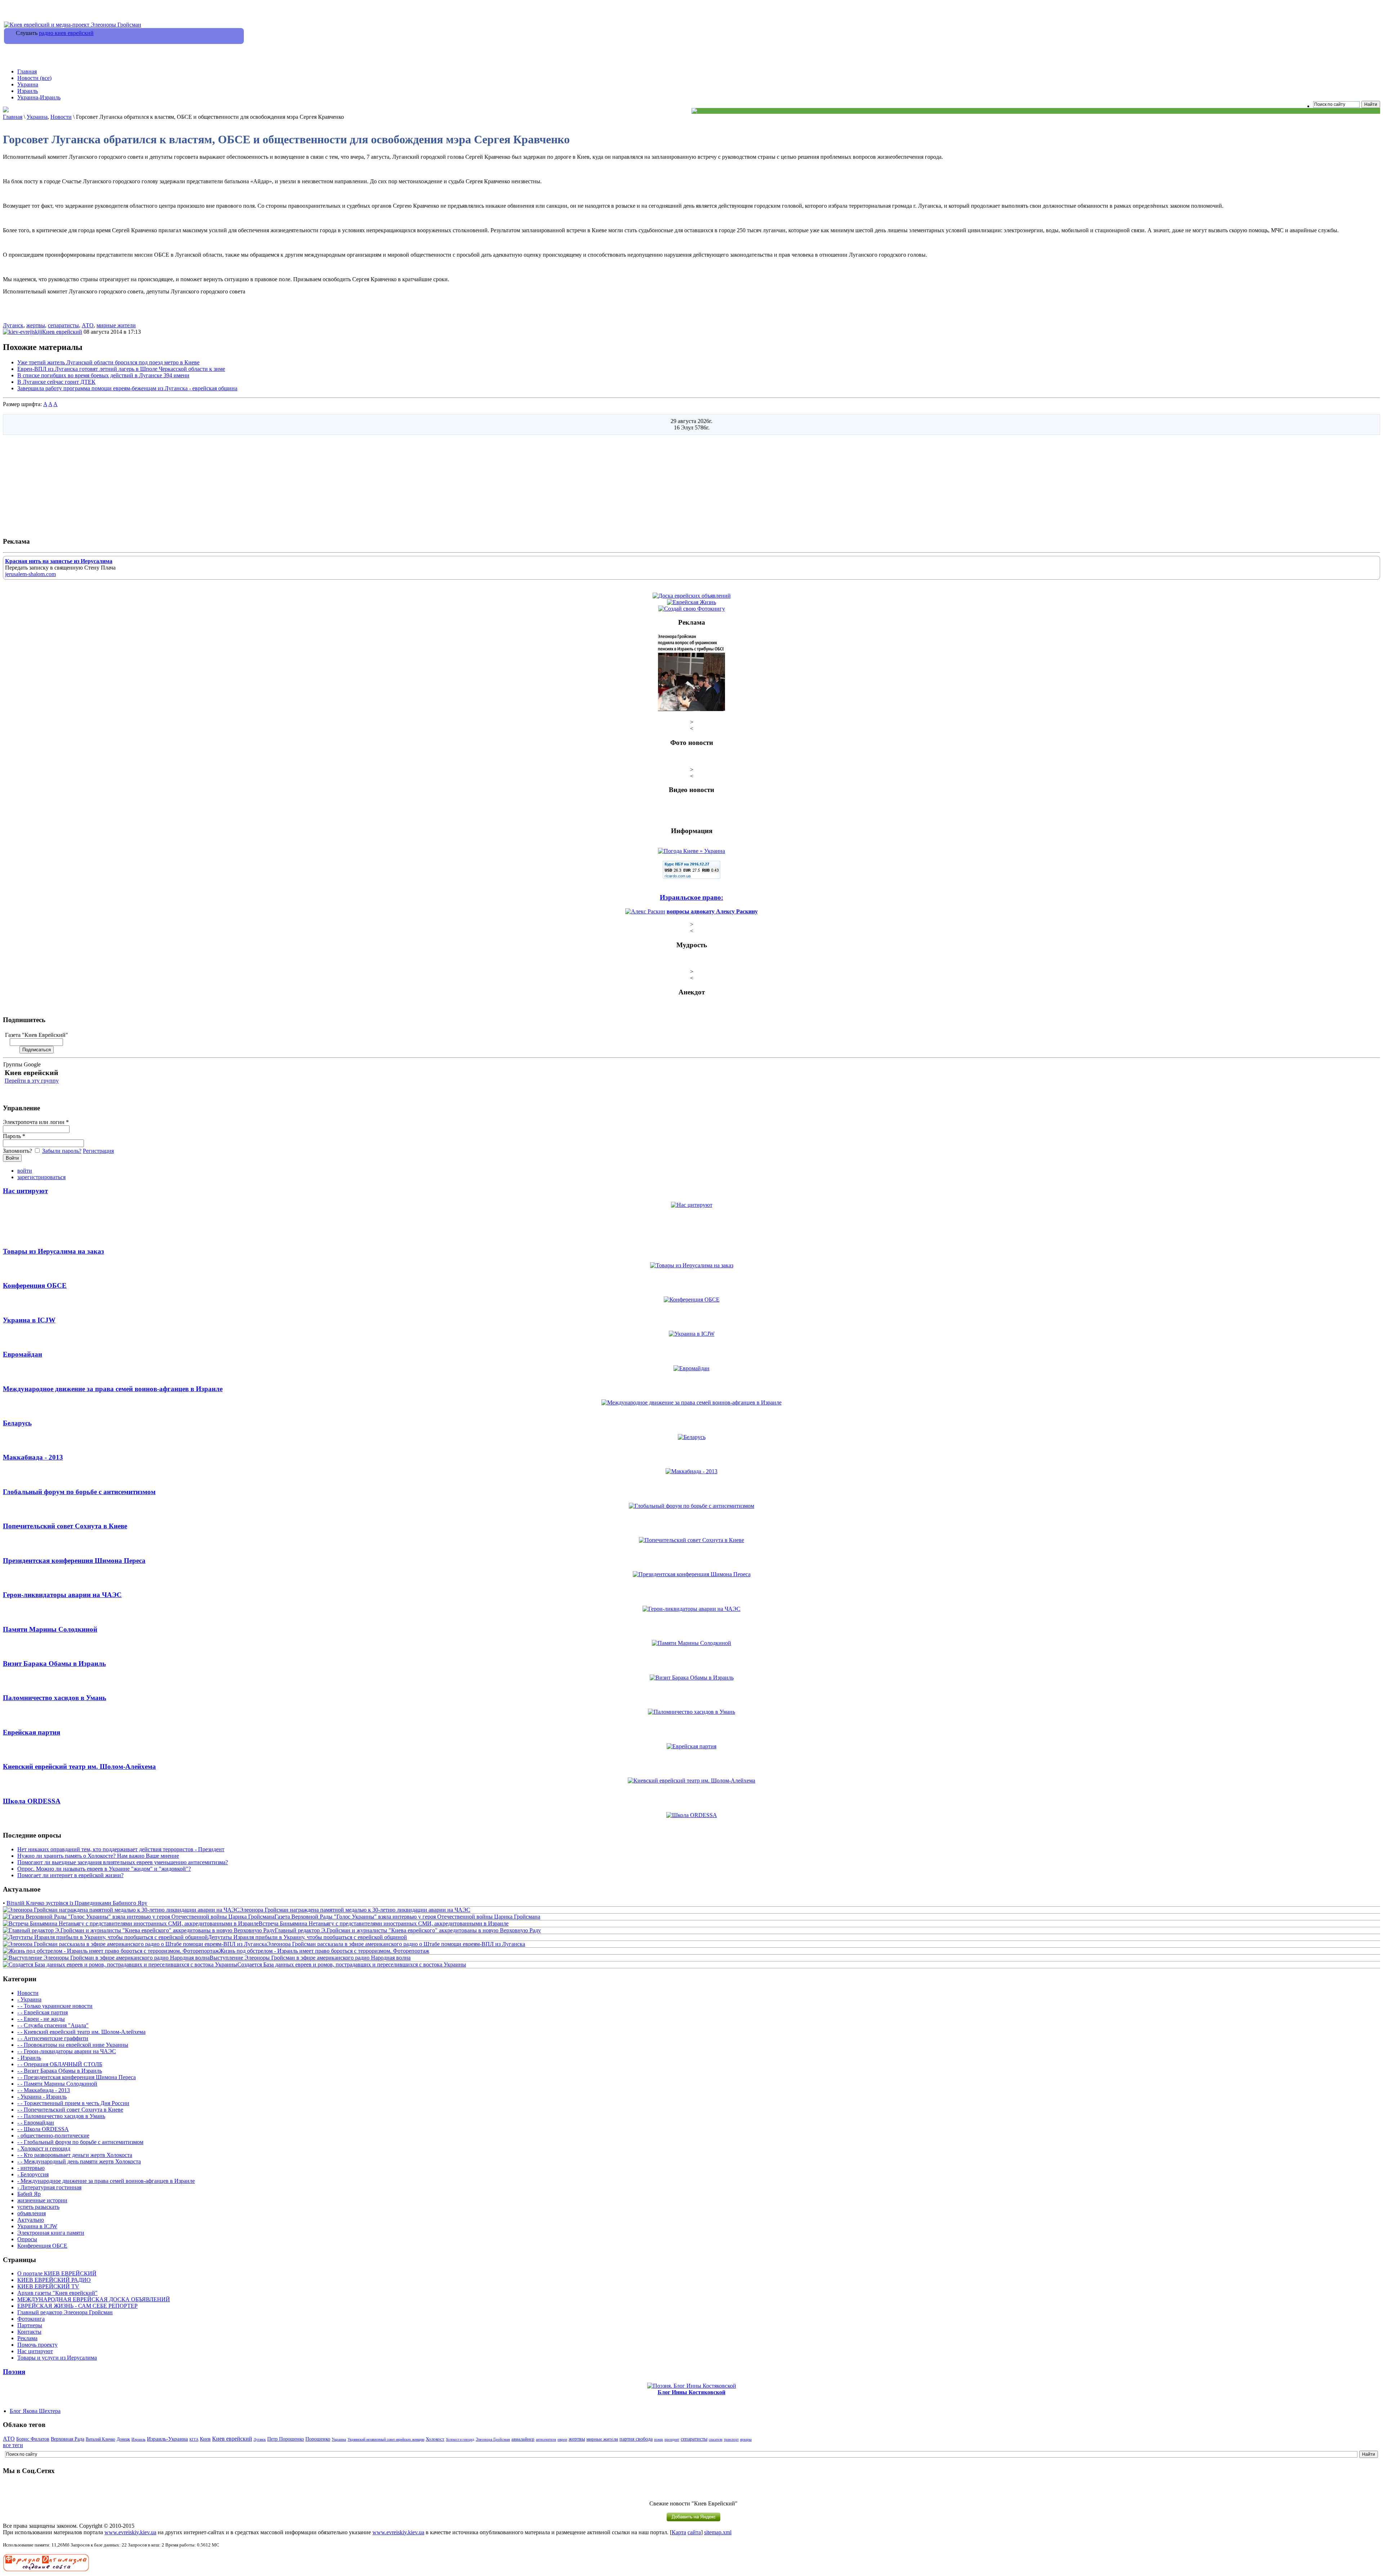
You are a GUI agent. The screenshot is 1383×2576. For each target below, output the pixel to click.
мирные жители (116, 325)
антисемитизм (546, 2440)
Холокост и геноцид (460, 2440)
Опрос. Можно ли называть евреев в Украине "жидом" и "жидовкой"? (104, 1869)
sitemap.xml (718, 2532)
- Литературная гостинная (49, 2187)
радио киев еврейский (66, 33)
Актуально (31, 2220)
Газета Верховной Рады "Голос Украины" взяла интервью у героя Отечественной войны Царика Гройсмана (407, 1917)
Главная (27, 71)
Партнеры (30, 2325)
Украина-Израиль (39, 97)
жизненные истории (42, 2200)
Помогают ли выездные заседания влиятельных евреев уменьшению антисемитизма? (123, 1862)
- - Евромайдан (36, 2123)
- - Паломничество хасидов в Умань (61, 2116)
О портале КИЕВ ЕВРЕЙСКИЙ (57, 2273)
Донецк (123, 2439)
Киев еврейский (62, 332)
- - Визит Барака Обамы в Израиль (60, 2071)
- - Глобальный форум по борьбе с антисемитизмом (80, 2142)
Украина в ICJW (37, 2226)
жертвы (36, 325)
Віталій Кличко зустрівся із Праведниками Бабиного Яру (77, 1903)
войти (25, 1171)
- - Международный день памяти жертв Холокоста (79, 2161)
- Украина (29, 1999)
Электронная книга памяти (51, 2233)
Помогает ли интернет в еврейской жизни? (70, 1875)
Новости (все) (34, 78)
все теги (13, 2445)
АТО (88, 325)
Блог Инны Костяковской (691, 2392)
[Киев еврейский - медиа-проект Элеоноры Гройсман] (73, 25)
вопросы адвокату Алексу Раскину (712, 911)
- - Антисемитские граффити (53, 2038)
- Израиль (29, 2058)
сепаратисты (63, 325)
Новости (61, 117)
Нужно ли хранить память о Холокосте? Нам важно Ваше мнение (98, 1856)
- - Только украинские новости (55, 2006)
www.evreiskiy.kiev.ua (130, 2532)
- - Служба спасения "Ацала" (53, 2025)
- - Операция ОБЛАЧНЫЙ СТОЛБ (60, 2064)
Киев (205, 2439)
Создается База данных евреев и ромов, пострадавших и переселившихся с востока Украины (352, 1964)
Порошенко (318, 2439)
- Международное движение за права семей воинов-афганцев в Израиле (106, 2181)
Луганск (13, 325)
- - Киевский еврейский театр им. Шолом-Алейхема (81, 2032)
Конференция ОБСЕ (42, 2246)
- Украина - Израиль (42, 2097)
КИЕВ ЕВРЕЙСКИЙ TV (48, 2286)
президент (672, 2440)
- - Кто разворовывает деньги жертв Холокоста (75, 2155)
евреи (562, 2439)
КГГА (194, 2439)
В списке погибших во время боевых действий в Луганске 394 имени (103, 375)
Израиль (28, 91)
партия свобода (636, 2439)
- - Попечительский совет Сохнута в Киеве (70, 2110)
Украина (28, 84)
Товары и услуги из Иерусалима (57, 2358)
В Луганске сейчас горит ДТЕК (56, 382)
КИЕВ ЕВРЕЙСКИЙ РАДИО (54, 2280)
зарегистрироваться (41, 1177)
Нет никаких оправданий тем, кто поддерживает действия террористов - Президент (121, 1849)
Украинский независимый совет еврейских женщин (386, 2439)
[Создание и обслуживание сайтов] (46, 2570)
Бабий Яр (29, 2194)
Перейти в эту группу (32, 1081)
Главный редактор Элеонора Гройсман (65, 2312)
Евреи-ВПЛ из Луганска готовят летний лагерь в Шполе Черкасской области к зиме (121, 369)
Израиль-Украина (167, 2439)
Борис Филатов (33, 2439)
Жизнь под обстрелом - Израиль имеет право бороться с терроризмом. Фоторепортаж (324, 1951)
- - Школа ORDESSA (43, 2129)
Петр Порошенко (286, 2439)
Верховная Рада (68, 2439)
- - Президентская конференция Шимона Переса (77, 2077)
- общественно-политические (53, 2136)
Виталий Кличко (100, 2439)
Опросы (27, 2239)
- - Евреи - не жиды (41, 2019)
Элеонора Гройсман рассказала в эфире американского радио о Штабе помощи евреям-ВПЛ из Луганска (396, 1944)
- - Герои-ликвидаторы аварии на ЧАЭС (67, 2051)
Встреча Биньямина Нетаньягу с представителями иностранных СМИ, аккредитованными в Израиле (384, 1923)
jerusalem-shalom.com (30, 574)
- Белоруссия (33, 2174)
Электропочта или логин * (36, 1122)
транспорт (731, 2440)
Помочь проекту (37, 2345)
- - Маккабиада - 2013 (44, 2090)
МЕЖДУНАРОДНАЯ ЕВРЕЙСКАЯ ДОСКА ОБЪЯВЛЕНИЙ (94, 2299)
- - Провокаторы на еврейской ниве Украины (73, 2045)
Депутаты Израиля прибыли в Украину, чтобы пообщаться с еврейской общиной (307, 1937)
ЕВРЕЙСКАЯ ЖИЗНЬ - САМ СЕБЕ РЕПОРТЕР (77, 2306)
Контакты (29, 2332)
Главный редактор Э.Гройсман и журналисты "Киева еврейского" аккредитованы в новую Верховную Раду (408, 1930)
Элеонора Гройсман (493, 2439)
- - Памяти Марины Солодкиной (57, 2084)
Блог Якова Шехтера (35, 2411)
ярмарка (746, 2440)
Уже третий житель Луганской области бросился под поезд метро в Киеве (108, 362)
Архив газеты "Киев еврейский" (57, 2293)
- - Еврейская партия (42, 2012)
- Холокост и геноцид (44, 2148)
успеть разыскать (38, 2207)
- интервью (31, 2168)
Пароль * (14, 1136)
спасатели (716, 2440)
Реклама (27, 2338)
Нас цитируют (35, 2351)
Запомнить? (18, 1151)
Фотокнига (31, 2319)
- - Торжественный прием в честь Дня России (73, 2103)
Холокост (435, 2439)
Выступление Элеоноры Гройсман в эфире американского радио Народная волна (310, 1958)
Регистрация (98, 1151)
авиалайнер (523, 2439)
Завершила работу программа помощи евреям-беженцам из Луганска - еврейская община (127, 388)
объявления (32, 2213)
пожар (659, 2440)
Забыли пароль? (62, 1151)
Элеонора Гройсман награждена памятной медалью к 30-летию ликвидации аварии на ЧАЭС (355, 1910)
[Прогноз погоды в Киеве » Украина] (691, 851)
